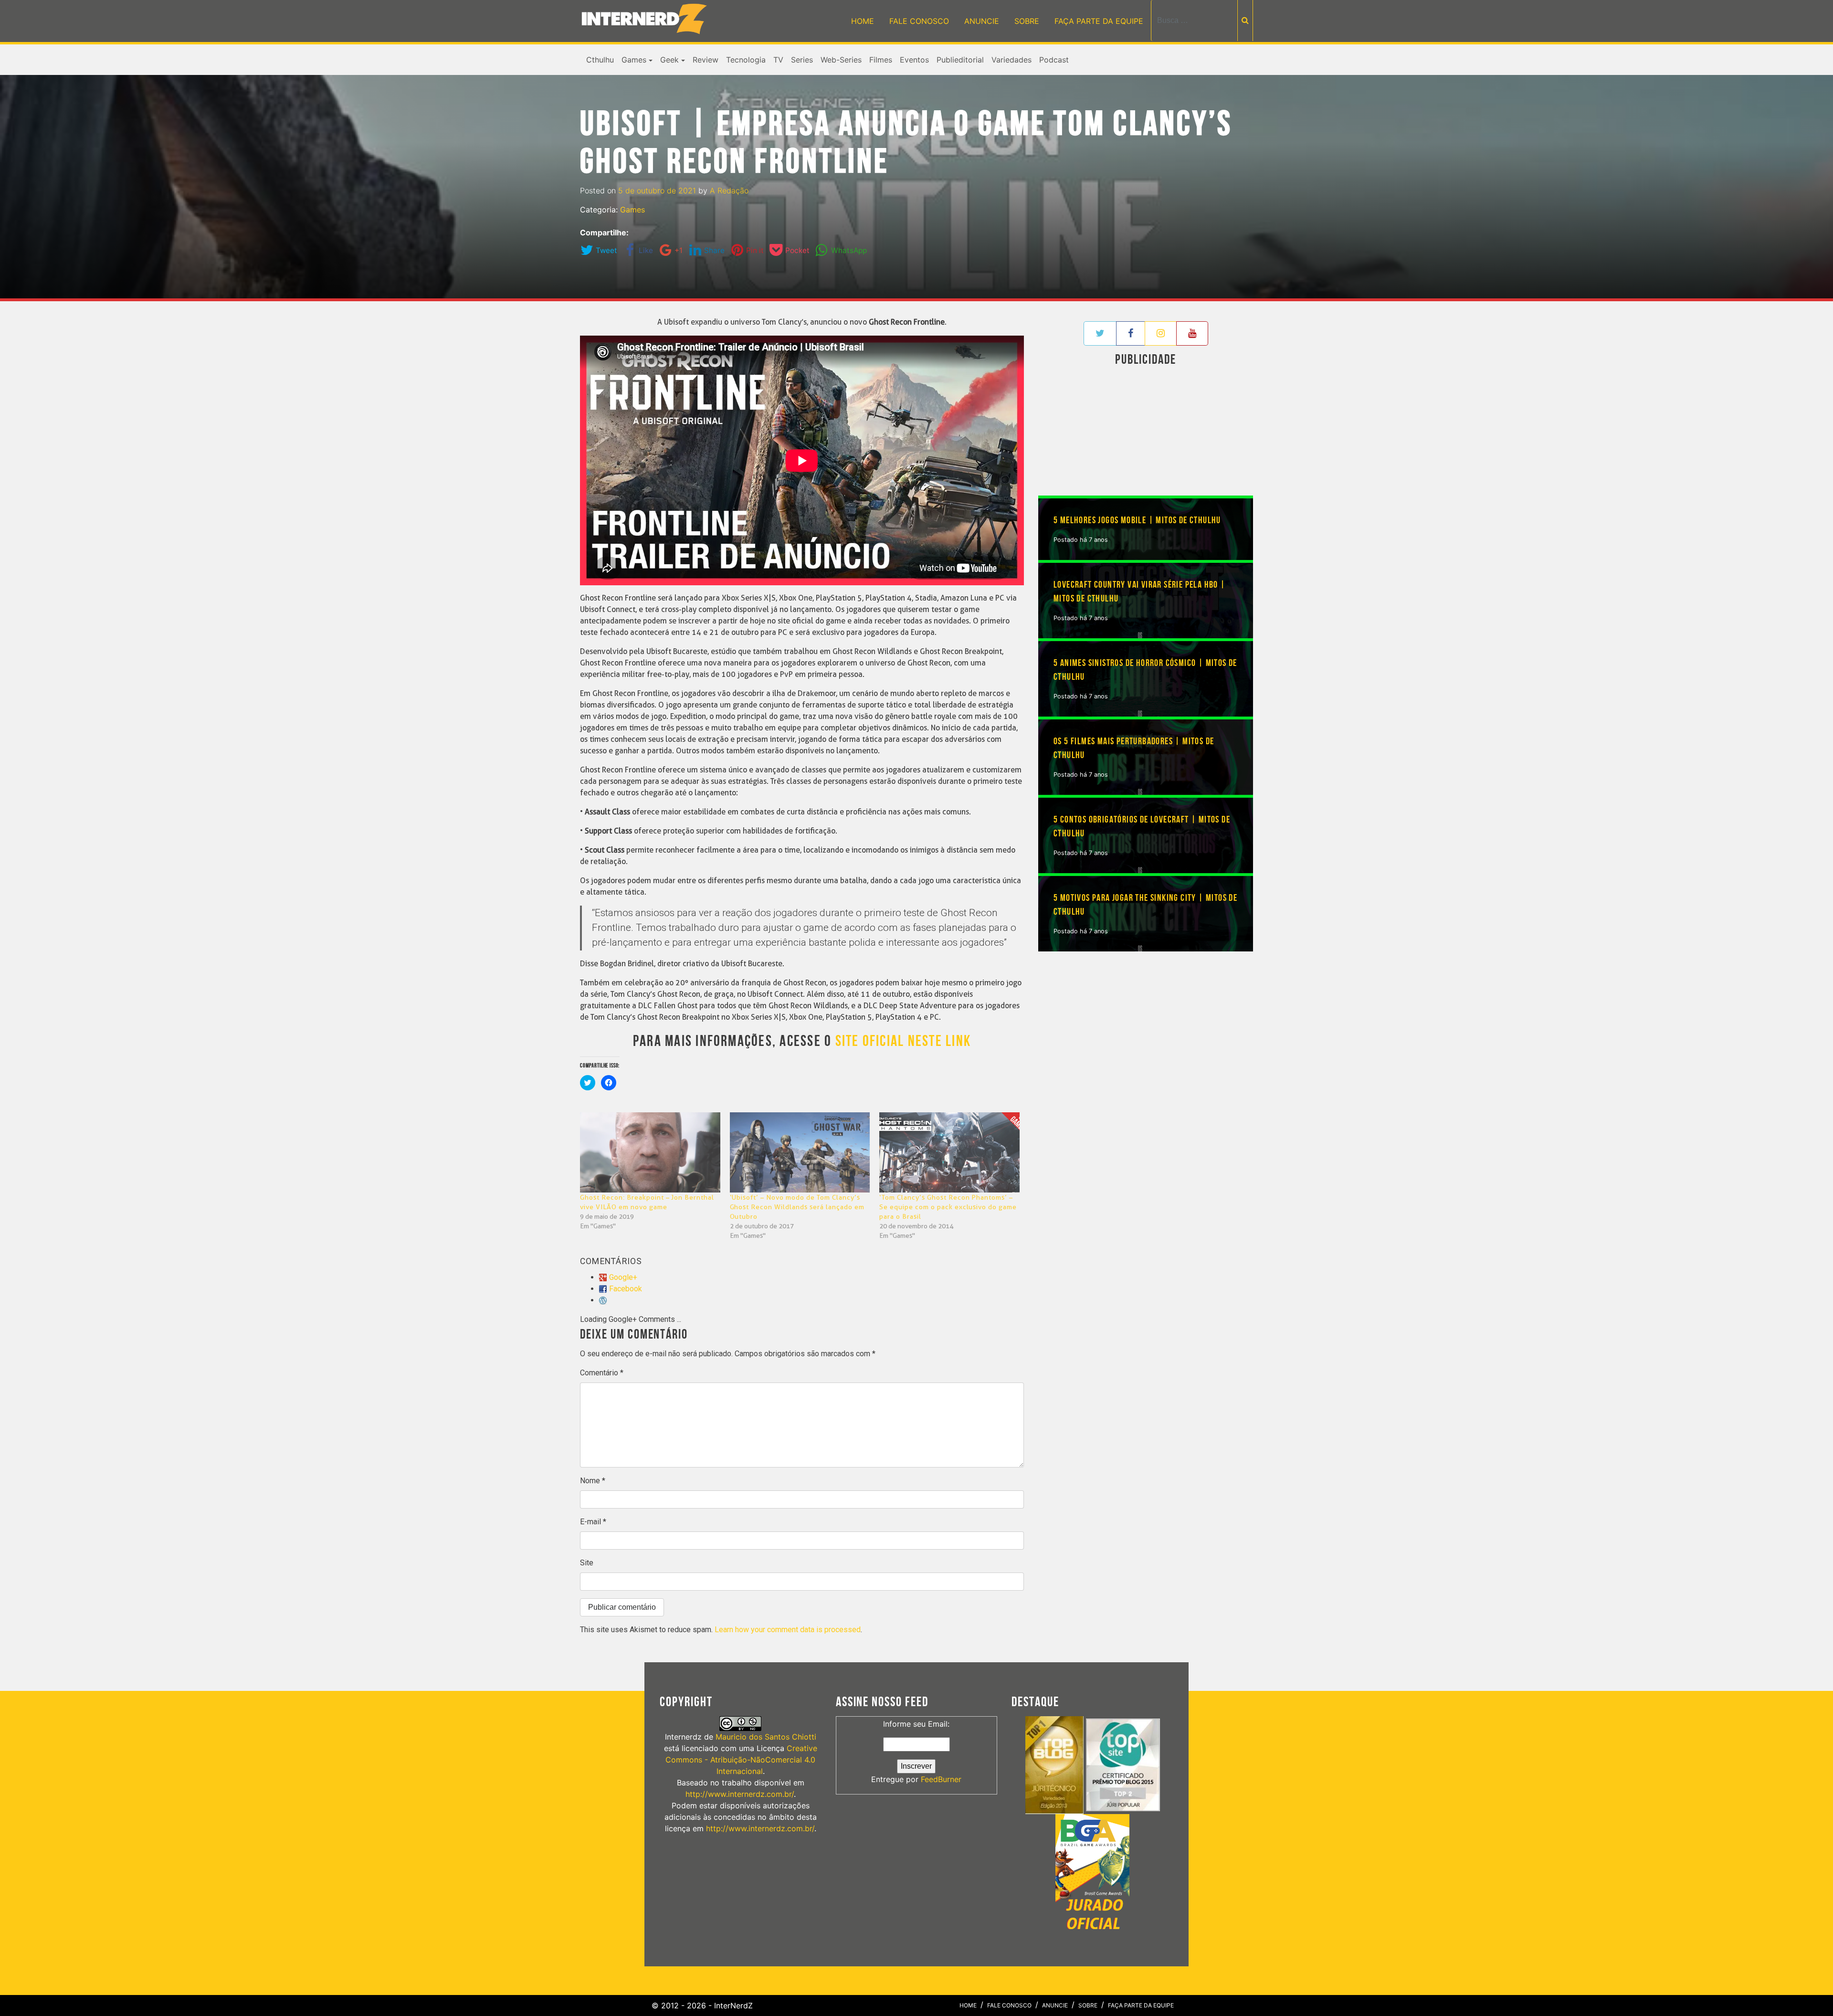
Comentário (602, 1373)
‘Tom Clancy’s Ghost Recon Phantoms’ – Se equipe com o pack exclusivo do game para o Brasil (948, 1207)
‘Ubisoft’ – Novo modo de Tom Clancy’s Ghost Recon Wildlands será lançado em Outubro (797, 1207)
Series (802, 60)
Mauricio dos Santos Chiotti (766, 1737)
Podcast (1054, 60)
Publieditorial (960, 60)
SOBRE (1027, 21)
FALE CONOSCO (919, 21)
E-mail (593, 1522)
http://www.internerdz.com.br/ (740, 1794)
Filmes (881, 60)
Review (706, 60)
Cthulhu (600, 60)
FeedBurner (941, 1779)
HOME (863, 21)
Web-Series (841, 60)
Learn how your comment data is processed (788, 1630)
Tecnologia (746, 60)
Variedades (1011, 60)
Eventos (914, 60)
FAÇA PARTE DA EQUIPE (1099, 21)
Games (634, 60)
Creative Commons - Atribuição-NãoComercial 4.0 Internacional (741, 1760)
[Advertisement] (1146, 433)
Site (587, 1563)
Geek (669, 60)
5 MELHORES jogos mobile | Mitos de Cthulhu (1137, 520)
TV (778, 60)
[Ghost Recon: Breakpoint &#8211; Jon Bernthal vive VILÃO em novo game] (650, 1152)
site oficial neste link (903, 1041)
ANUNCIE (982, 21)
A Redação (729, 190)
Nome (593, 1481)
